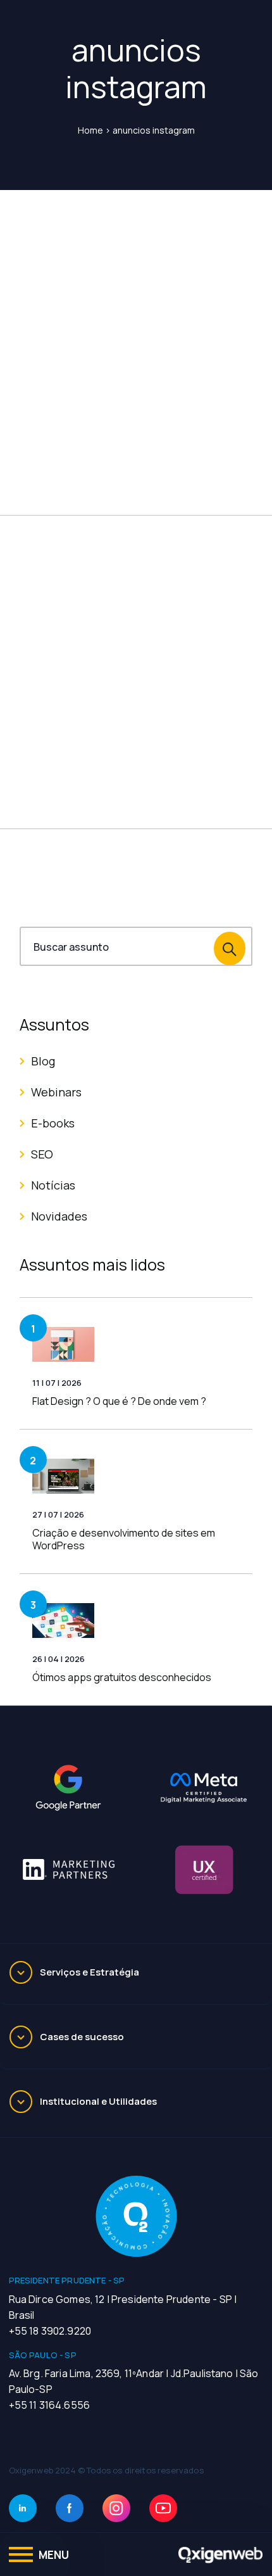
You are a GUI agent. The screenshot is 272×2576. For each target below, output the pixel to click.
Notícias (53, 1185)
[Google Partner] (68, 1788)
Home (90, 130)
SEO (42, 1154)
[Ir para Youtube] (163, 2508)
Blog (43, 1061)
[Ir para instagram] (116, 2508)
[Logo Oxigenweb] (221, 2554)
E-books (53, 1123)
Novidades (59, 1216)
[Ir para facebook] (70, 2508)
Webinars (56, 1092)
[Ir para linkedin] (23, 2508)
